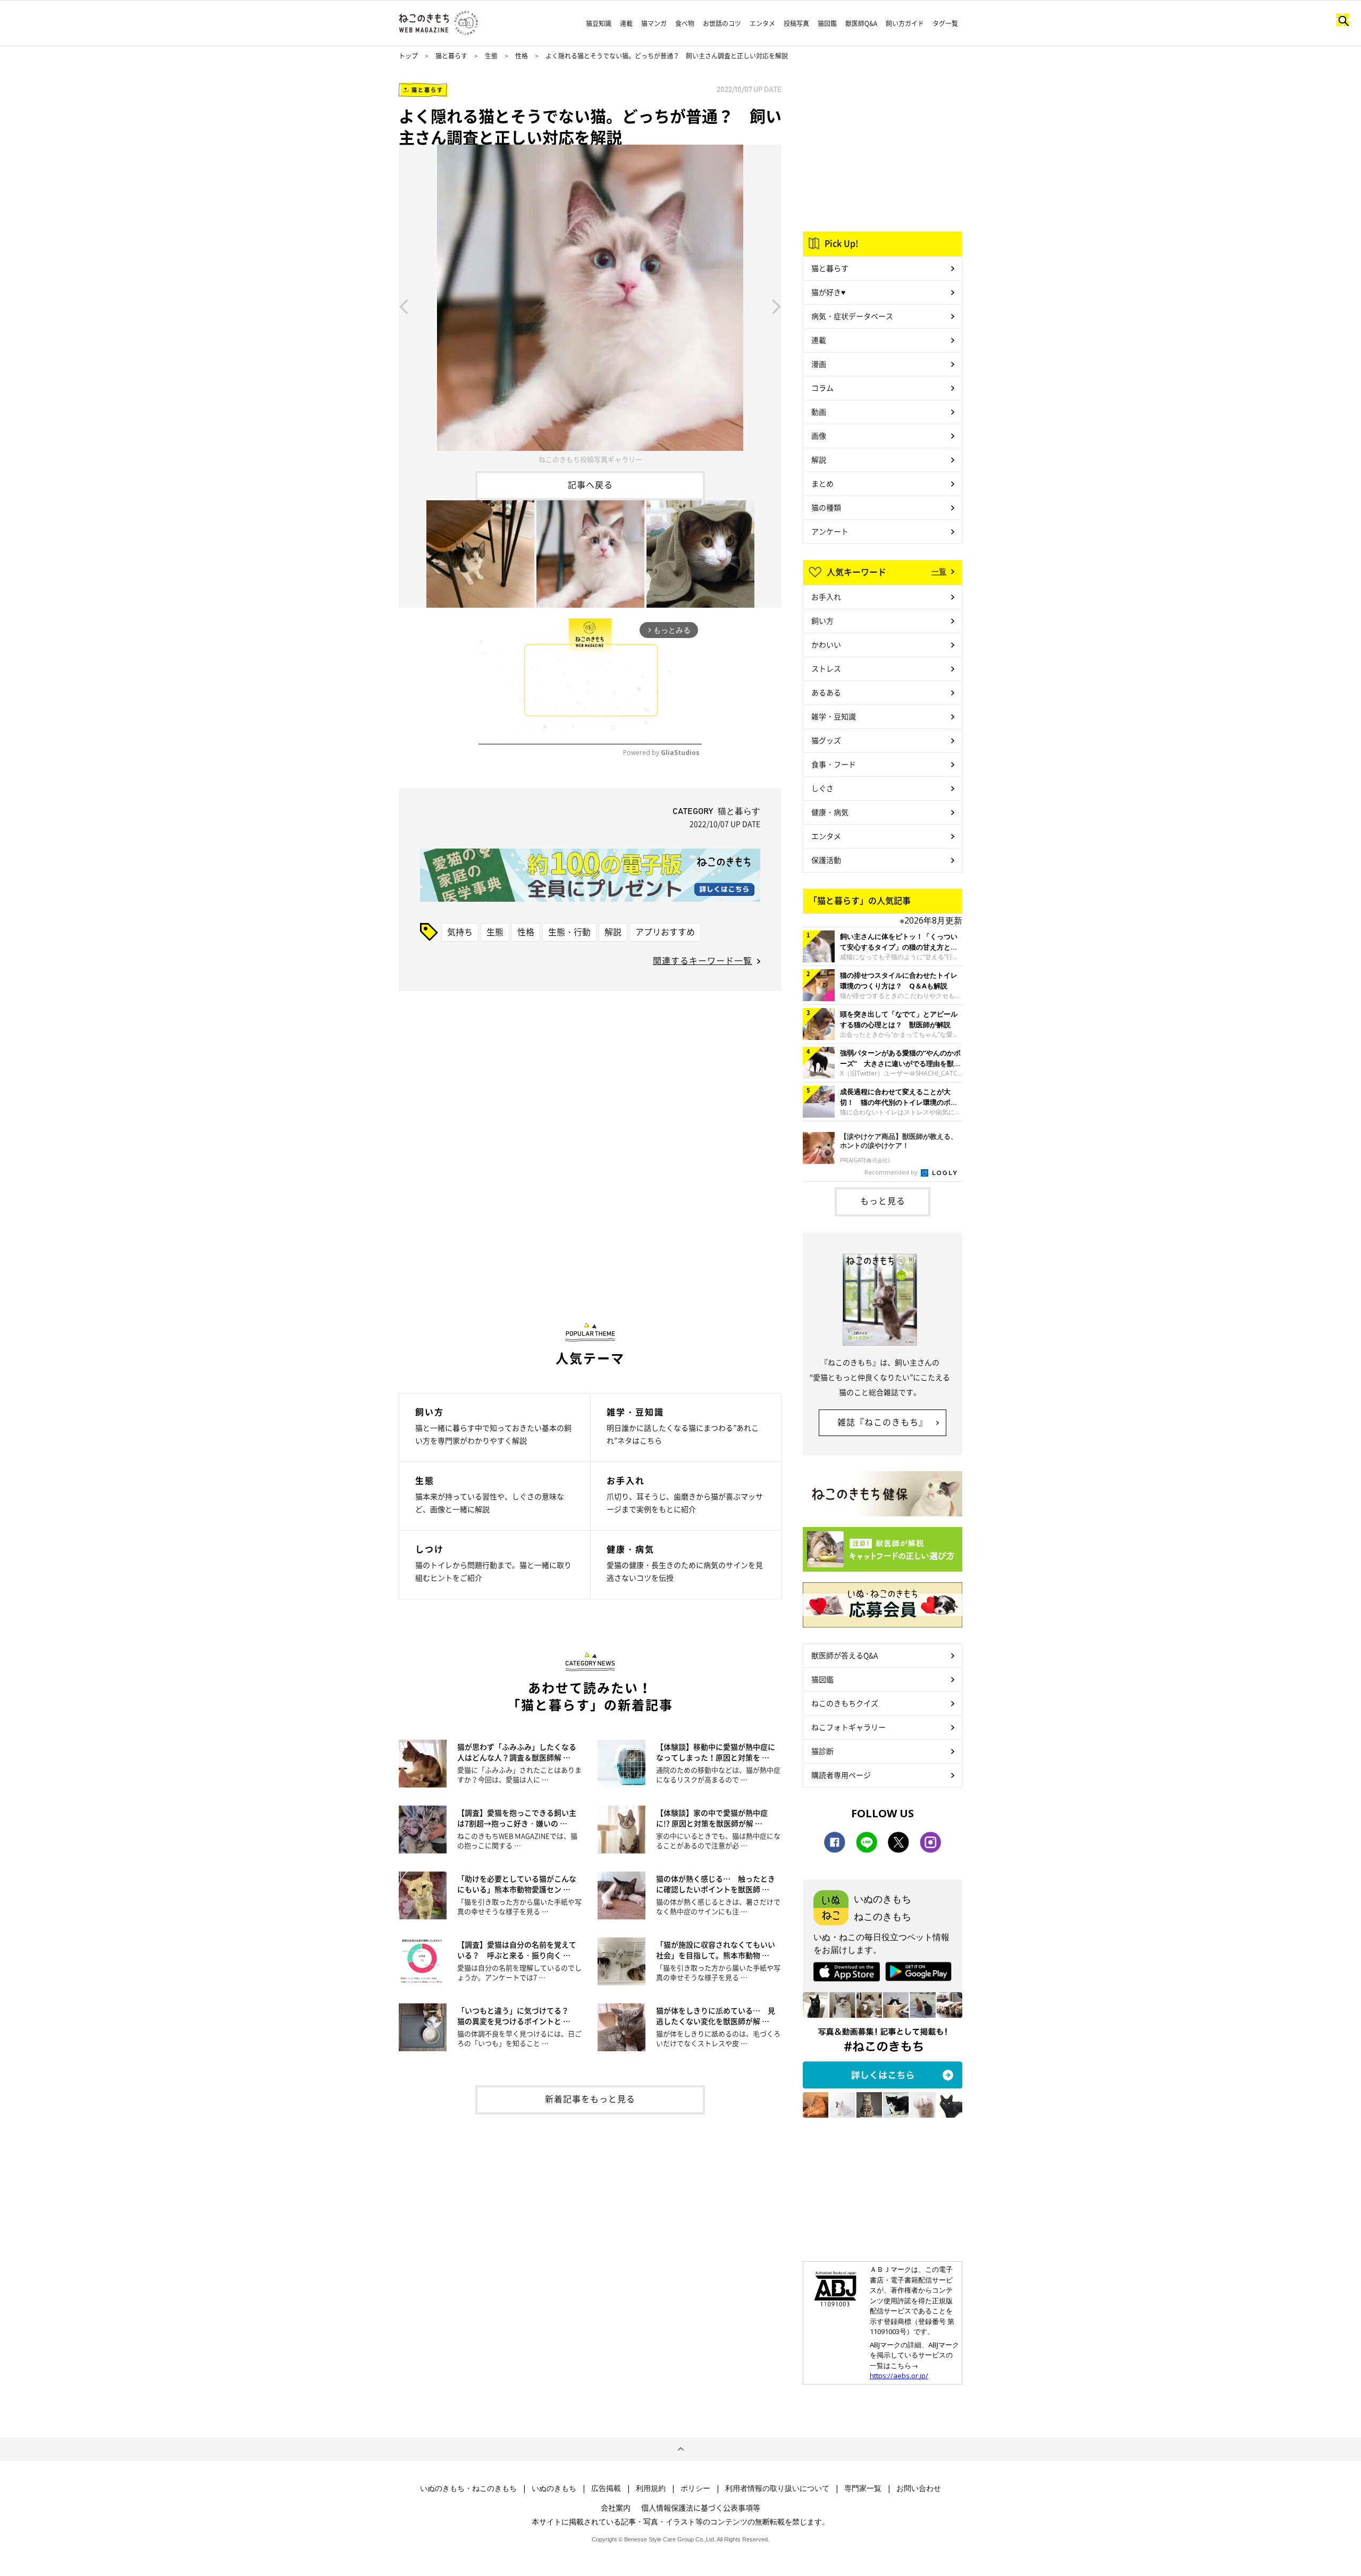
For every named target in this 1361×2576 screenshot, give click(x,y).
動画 (819, 412)
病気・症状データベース (852, 316)
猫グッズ (826, 740)
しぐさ (822, 788)
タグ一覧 (945, 23)
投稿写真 (796, 23)
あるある (826, 692)
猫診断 (822, 1751)
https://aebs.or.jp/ (899, 2376)
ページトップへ (680, 2449)
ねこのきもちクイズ (845, 1703)
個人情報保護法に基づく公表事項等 (701, 2507)
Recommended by (892, 1172)
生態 (491, 56)
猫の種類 (826, 507)
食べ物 (685, 23)
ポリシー (695, 2488)
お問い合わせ (919, 2488)
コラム (822, 388)
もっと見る (883, 1201)
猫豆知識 (599, 23)
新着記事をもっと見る (590, 2099)
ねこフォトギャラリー (848, 1727)
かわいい (826, 644)
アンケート (830, 531)
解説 (613, 932)
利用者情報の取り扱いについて (777, 2488)
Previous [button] (404, 306)
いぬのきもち (554, 2488)
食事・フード (834, 764)
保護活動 (826, 860)
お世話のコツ (722, 23)
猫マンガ (654, 23)
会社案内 (616, 2507)
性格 (522, 56)
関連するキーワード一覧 (703, 960)
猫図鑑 (827, 23)
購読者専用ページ (841, 1775)
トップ (408, 56)
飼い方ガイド (905, 23)
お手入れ (826, 597)
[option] (590, 306)
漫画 (819, 364)
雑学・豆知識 (834, 716)
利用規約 (651, 2488)
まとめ (822, 483)
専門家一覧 (863, 2488)
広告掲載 (606, 2488)
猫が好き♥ (828, 292)
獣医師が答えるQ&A (845, 1655)
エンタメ (762, 23)
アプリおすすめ (665, 932)
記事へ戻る (590, 484)
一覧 (939, 571)
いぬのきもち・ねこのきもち (468, 2488)
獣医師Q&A (861, 23)
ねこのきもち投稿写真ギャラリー (590, 459)
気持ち (460, 932)
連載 (626, 23)
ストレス (826, 668)
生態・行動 (569, 932)
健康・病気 (830, 812)
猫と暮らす (451, 56)
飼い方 (822, 620)
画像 (819, 435)
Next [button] (777, 306)
